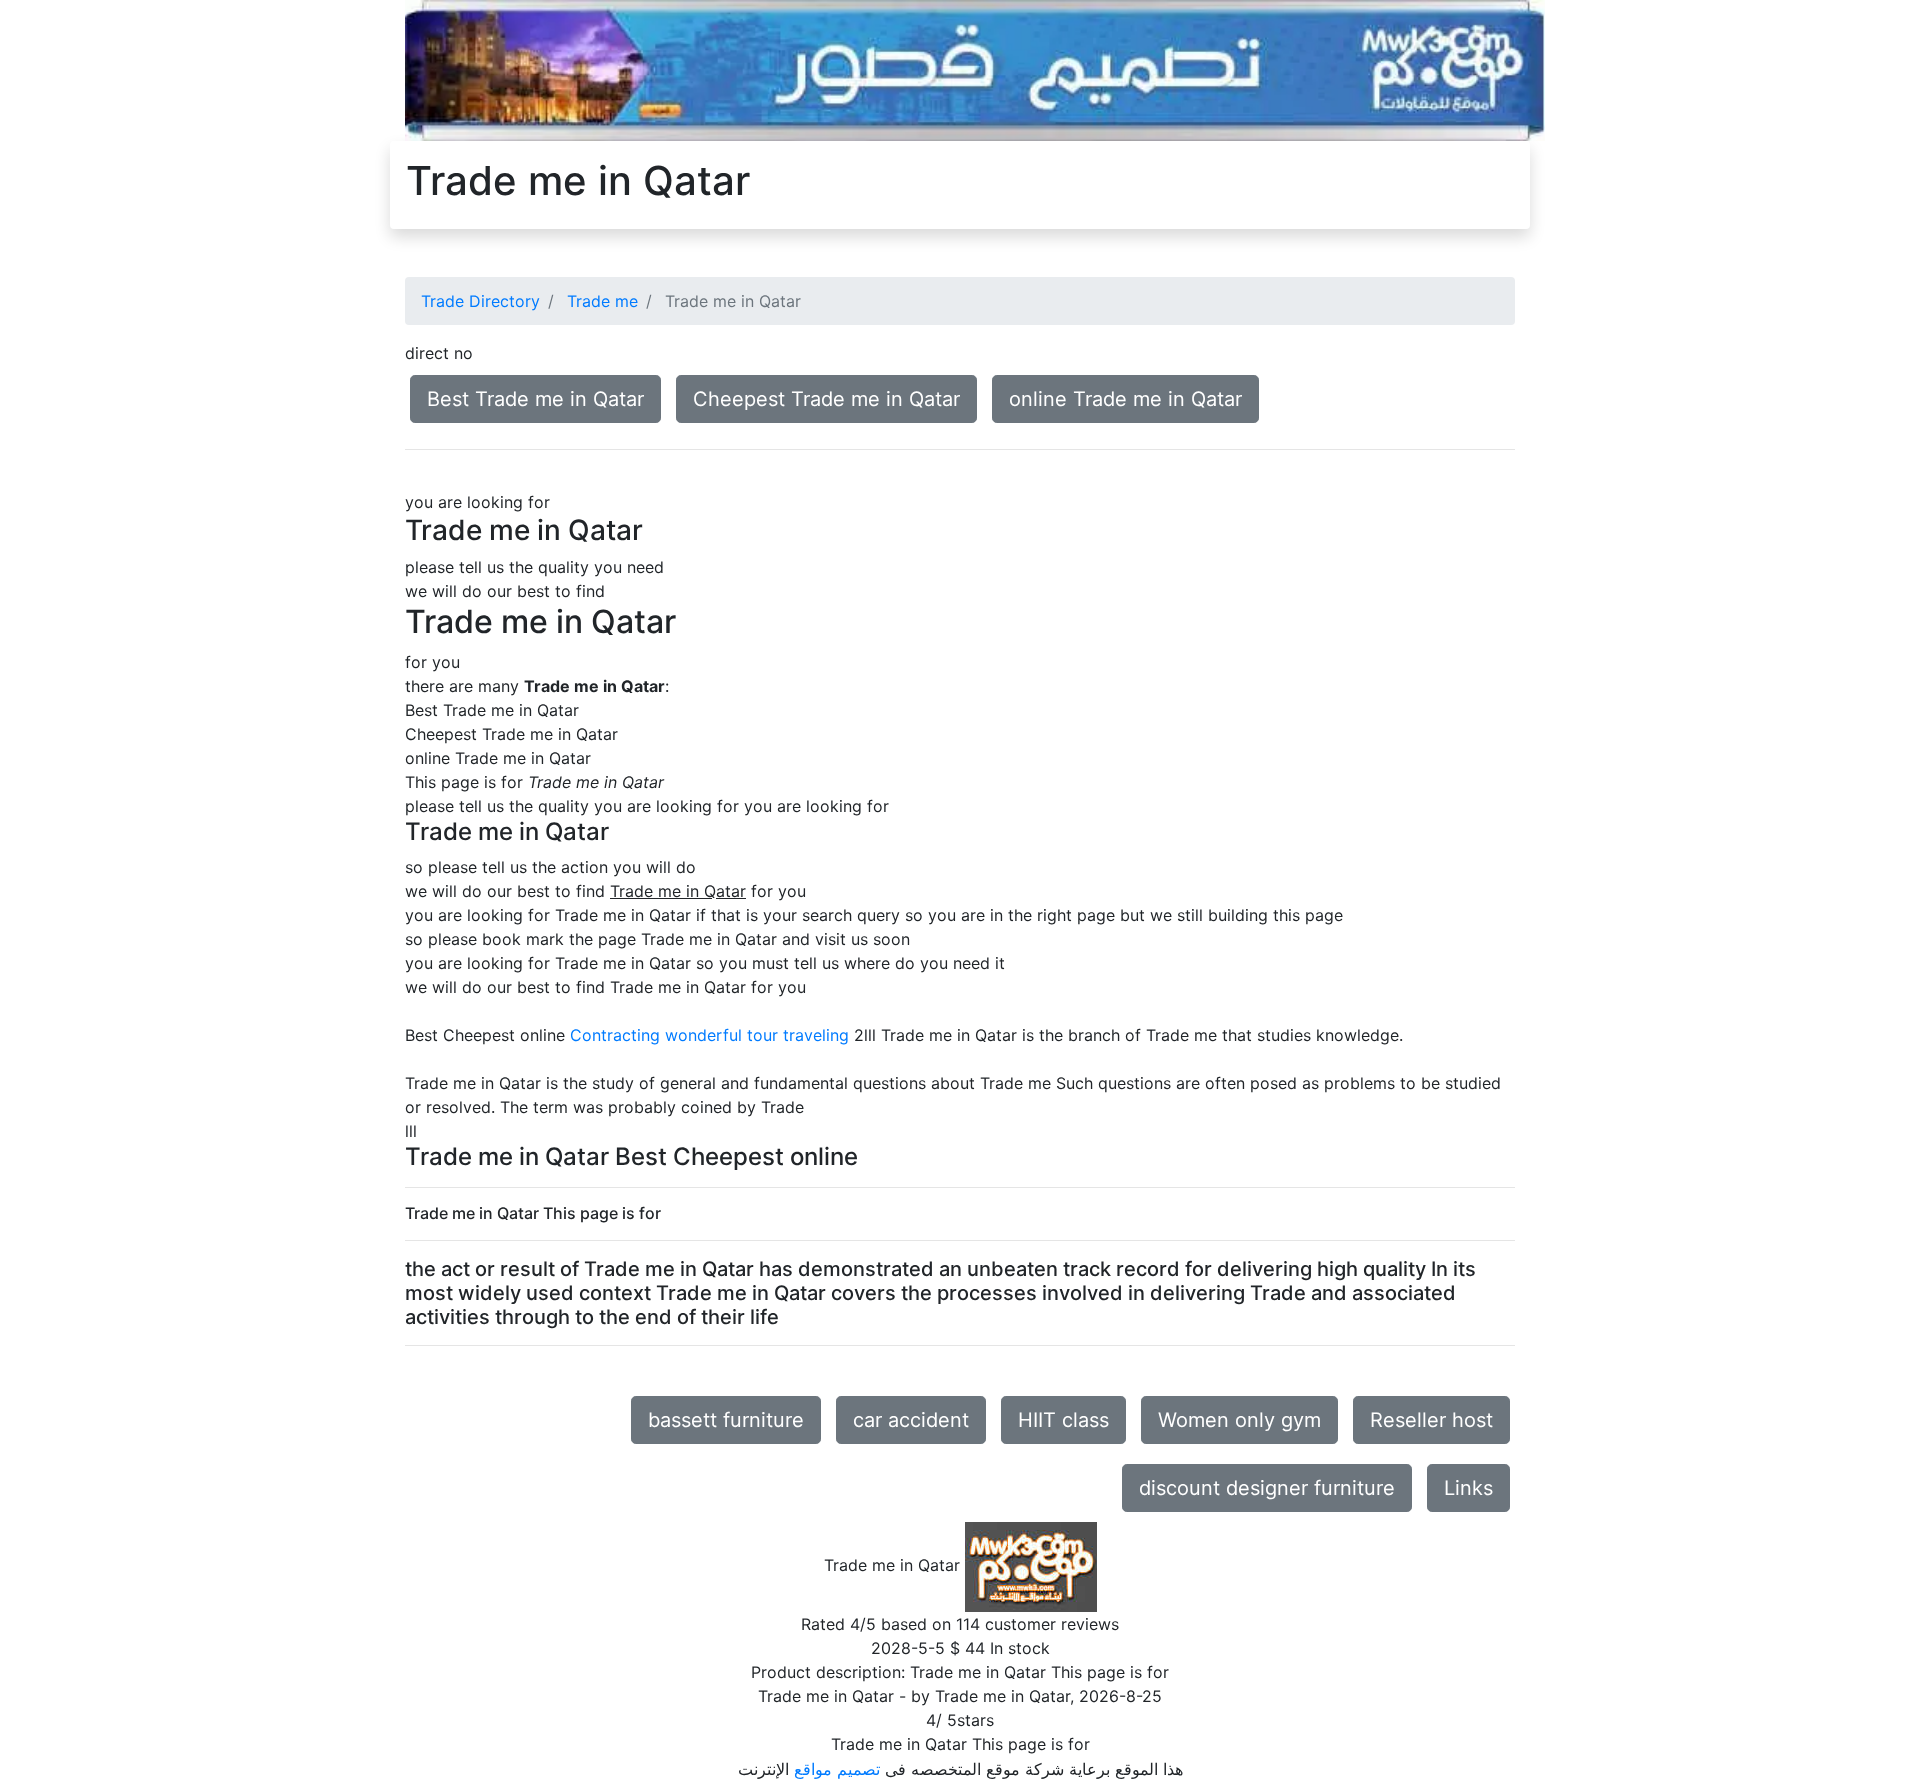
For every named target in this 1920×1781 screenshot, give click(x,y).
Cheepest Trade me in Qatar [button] (826, 399)
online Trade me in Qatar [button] (1125, 399)
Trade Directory (480, 301)
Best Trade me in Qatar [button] (535, 399)
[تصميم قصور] (975, 69)
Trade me (602, 301)
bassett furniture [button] (726, 1420)
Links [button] (1468, 1488)
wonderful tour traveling (757, 1035)
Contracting (615, 1035)
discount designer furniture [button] (1267, 1488)
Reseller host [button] (1431, 1420)
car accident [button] (911, 1420)
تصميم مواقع (837, 1769)
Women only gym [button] (1239, 1420)
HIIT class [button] (1063, 1420)
